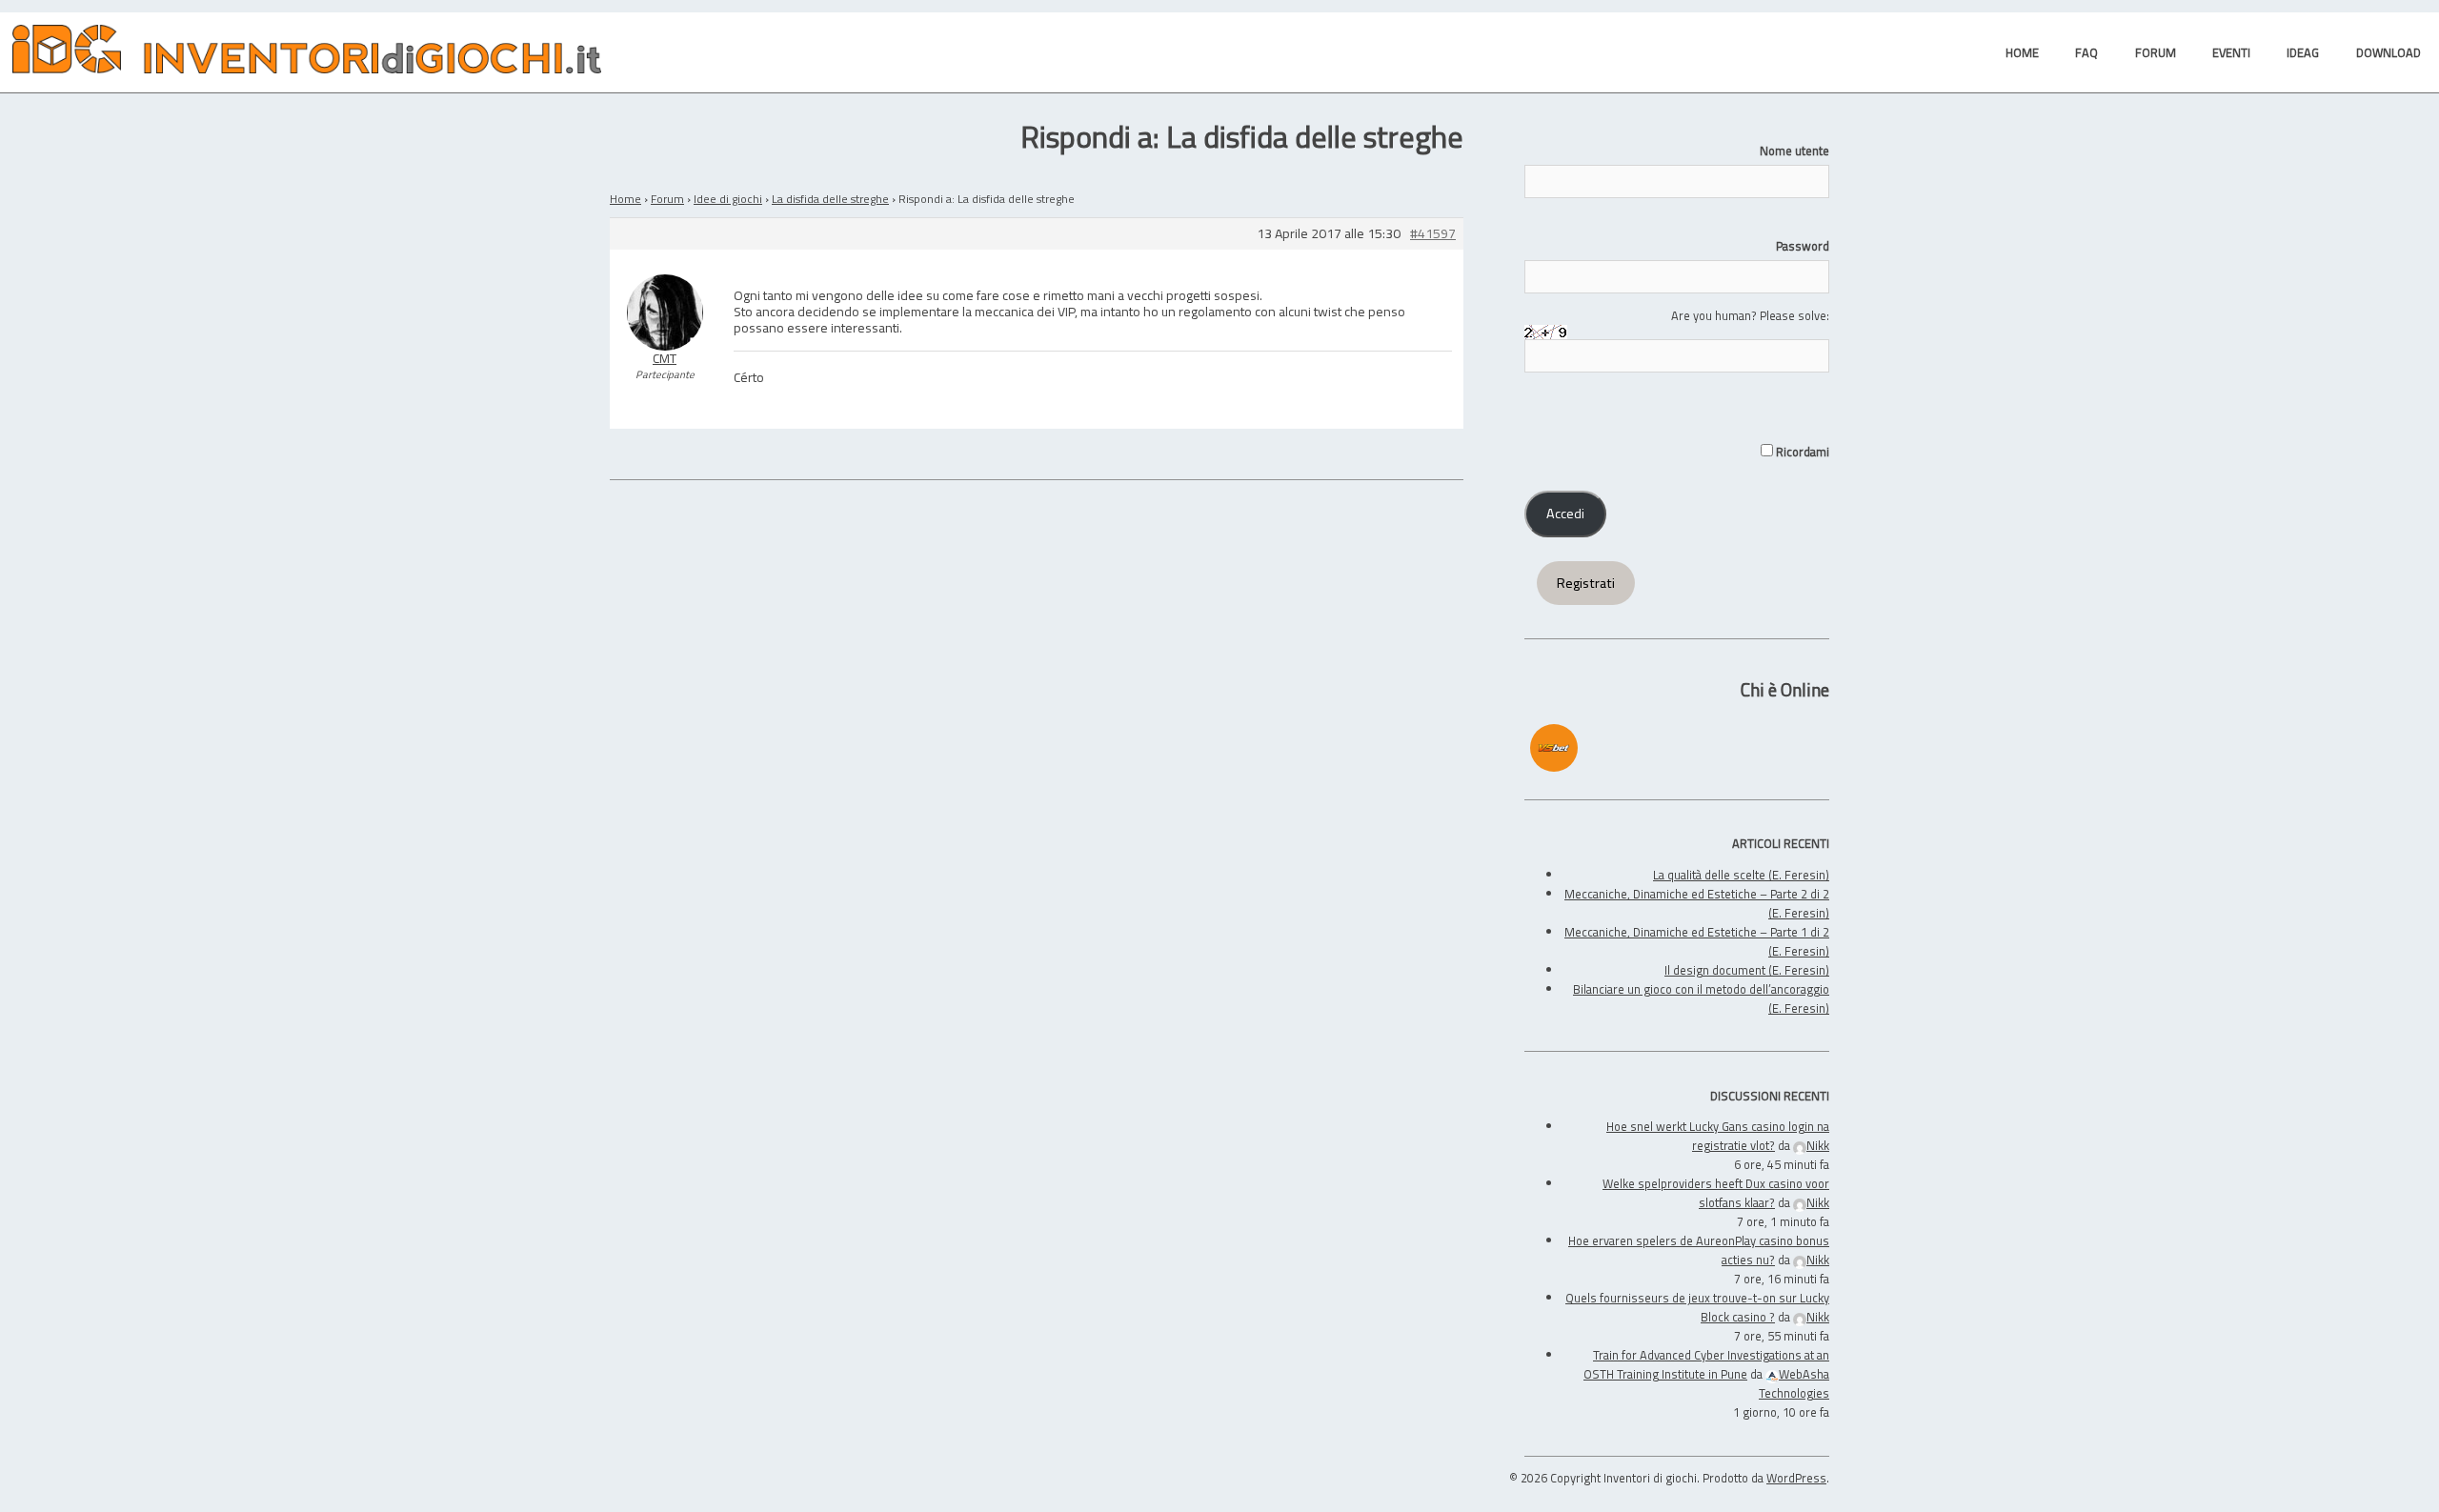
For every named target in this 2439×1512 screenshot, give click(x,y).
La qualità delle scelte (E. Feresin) (1741, 875)
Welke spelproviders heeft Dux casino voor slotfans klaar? (1716, 1193)
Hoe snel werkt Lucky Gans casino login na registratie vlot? (1718, 1136)
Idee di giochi (728, 199)
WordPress (1796, 1478)
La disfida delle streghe (830, 199)
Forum (667, 199)
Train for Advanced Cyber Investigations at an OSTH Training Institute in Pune (1706, 1364)
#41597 (1433, 234)
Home (625, 199)
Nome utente (1794, 151)
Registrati (1586, 583)
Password (1803, 246)
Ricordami (1801, 452)
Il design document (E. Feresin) (1747, 970)
